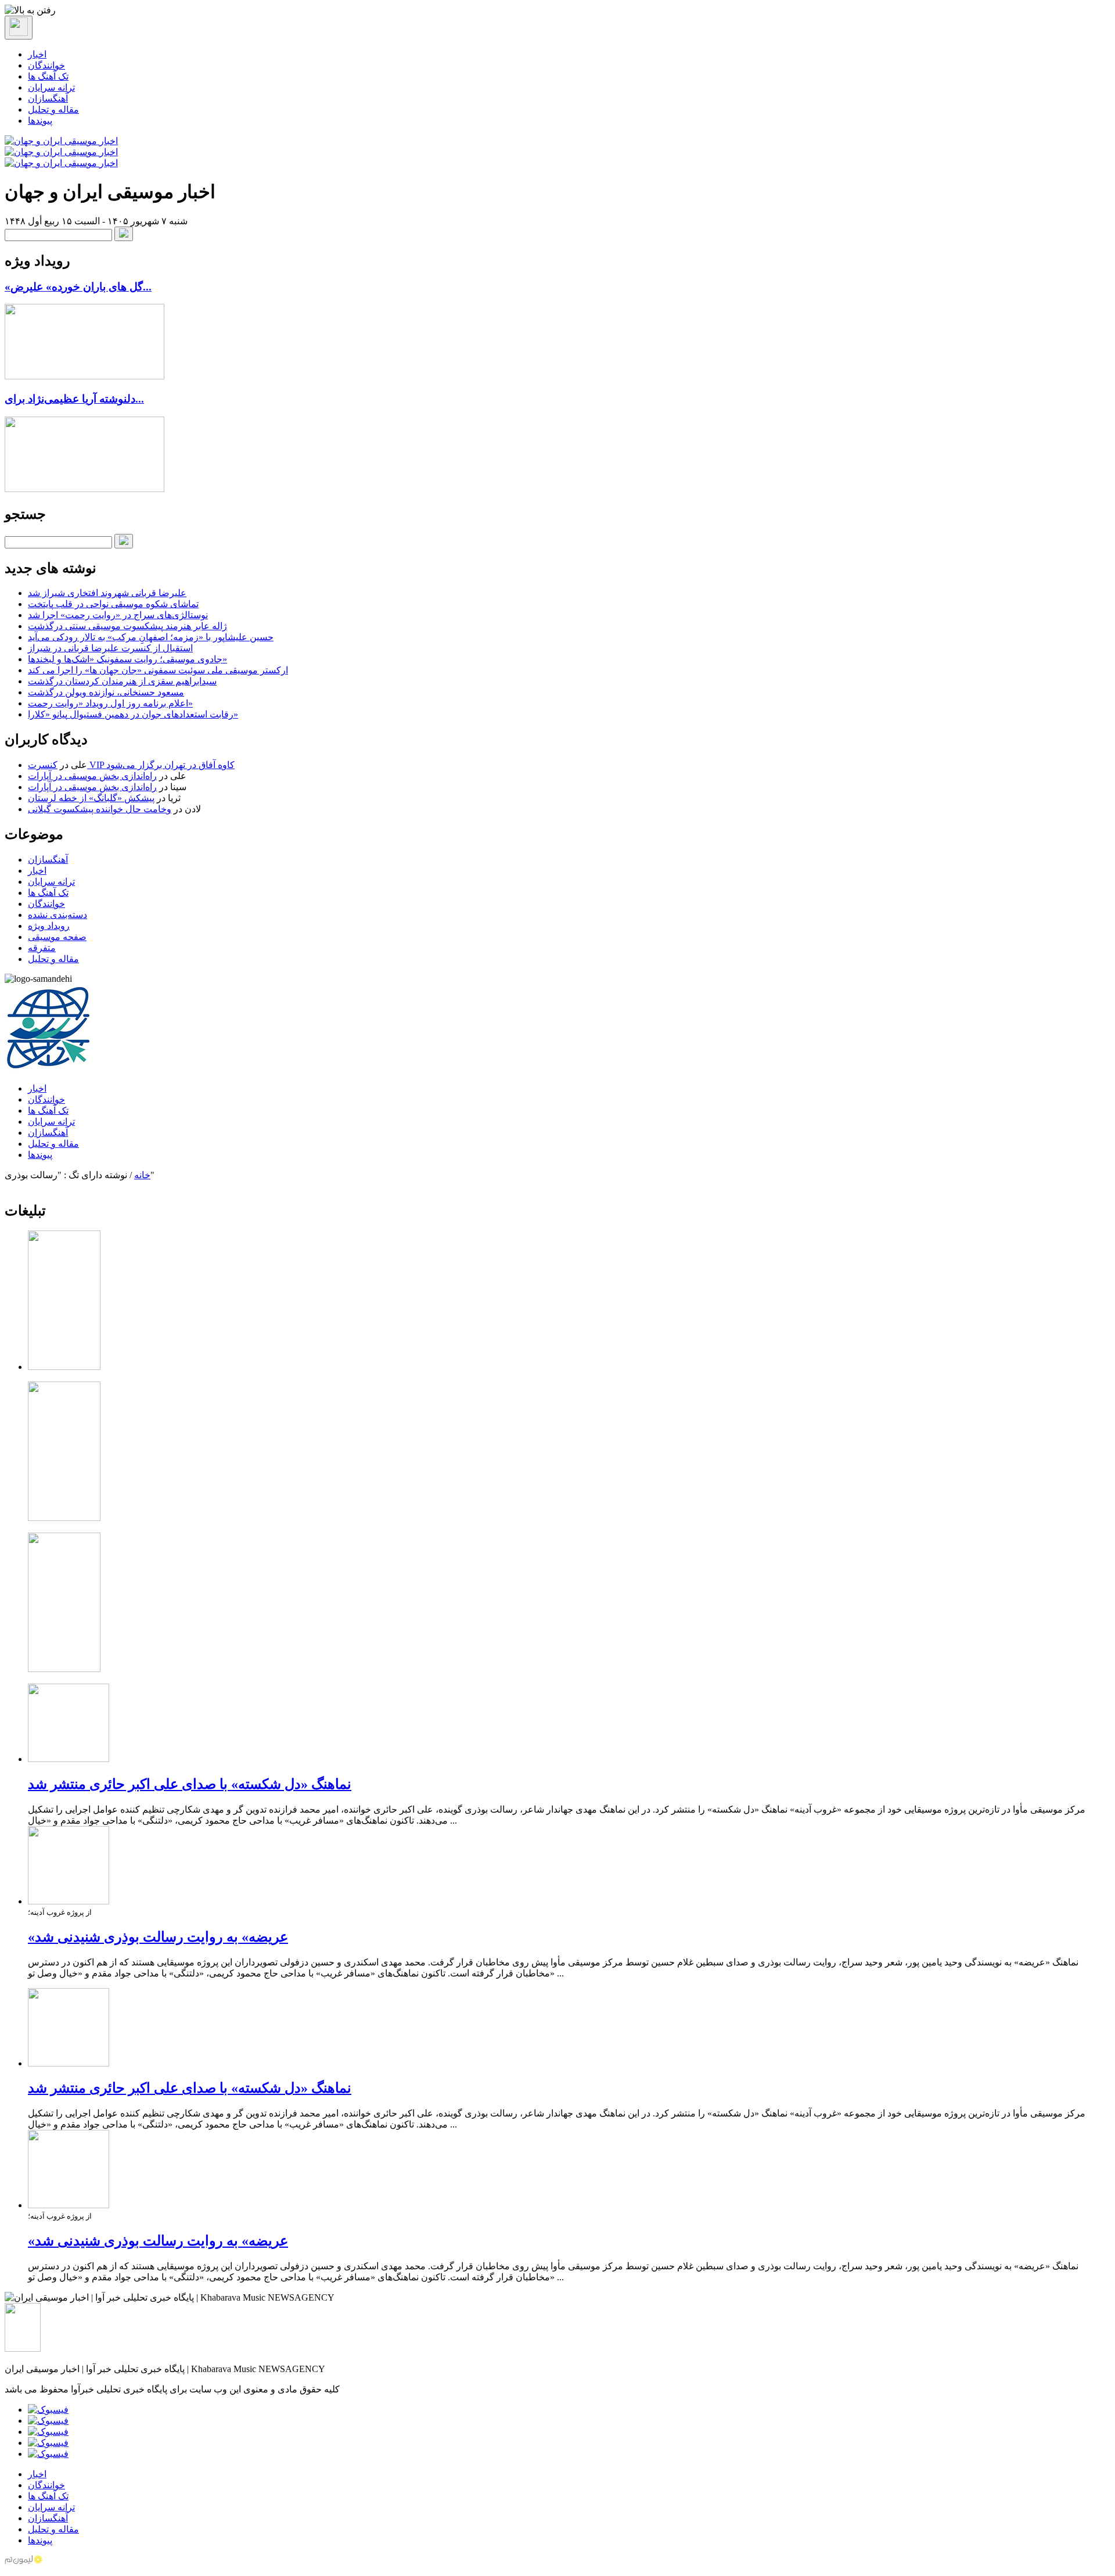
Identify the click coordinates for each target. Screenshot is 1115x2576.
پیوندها (40, 121)
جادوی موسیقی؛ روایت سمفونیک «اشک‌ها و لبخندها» (127, 659)
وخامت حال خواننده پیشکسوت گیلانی (100, 809)
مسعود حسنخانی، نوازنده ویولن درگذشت (106, 692)
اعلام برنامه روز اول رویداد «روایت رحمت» (110, 703)
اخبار (37, 54)
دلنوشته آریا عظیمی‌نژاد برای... (74, 399)
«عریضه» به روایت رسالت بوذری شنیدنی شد (158, 1937)
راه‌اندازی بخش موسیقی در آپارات (92, 776)
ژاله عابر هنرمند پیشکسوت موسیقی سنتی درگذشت (127, 626)
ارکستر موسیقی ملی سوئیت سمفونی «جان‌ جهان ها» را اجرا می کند (158, 670)
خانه (142, 1175)
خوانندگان (46, 65)
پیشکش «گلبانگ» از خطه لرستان (91, 798)
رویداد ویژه (49, 926)
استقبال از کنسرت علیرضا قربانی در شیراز (110, 648)
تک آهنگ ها (48, 76)
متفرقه (42, 948)
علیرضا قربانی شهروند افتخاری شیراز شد (107, 593)
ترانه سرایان (51, 87)
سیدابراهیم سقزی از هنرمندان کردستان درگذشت (122, 681)
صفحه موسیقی (57, 937)
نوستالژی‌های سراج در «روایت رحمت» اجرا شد (118, 615)
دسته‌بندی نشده (57, 915)
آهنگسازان (48, 98)
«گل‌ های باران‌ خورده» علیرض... (78, 287)
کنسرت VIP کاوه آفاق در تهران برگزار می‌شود (131, 765)
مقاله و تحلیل (53, 110)
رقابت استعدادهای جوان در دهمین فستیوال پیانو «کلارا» (133, 714)
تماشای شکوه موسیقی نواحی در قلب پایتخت (113, 604)
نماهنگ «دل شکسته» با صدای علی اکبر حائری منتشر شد (190, 1784)
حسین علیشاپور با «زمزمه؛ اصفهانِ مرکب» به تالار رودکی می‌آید (151, 637)
